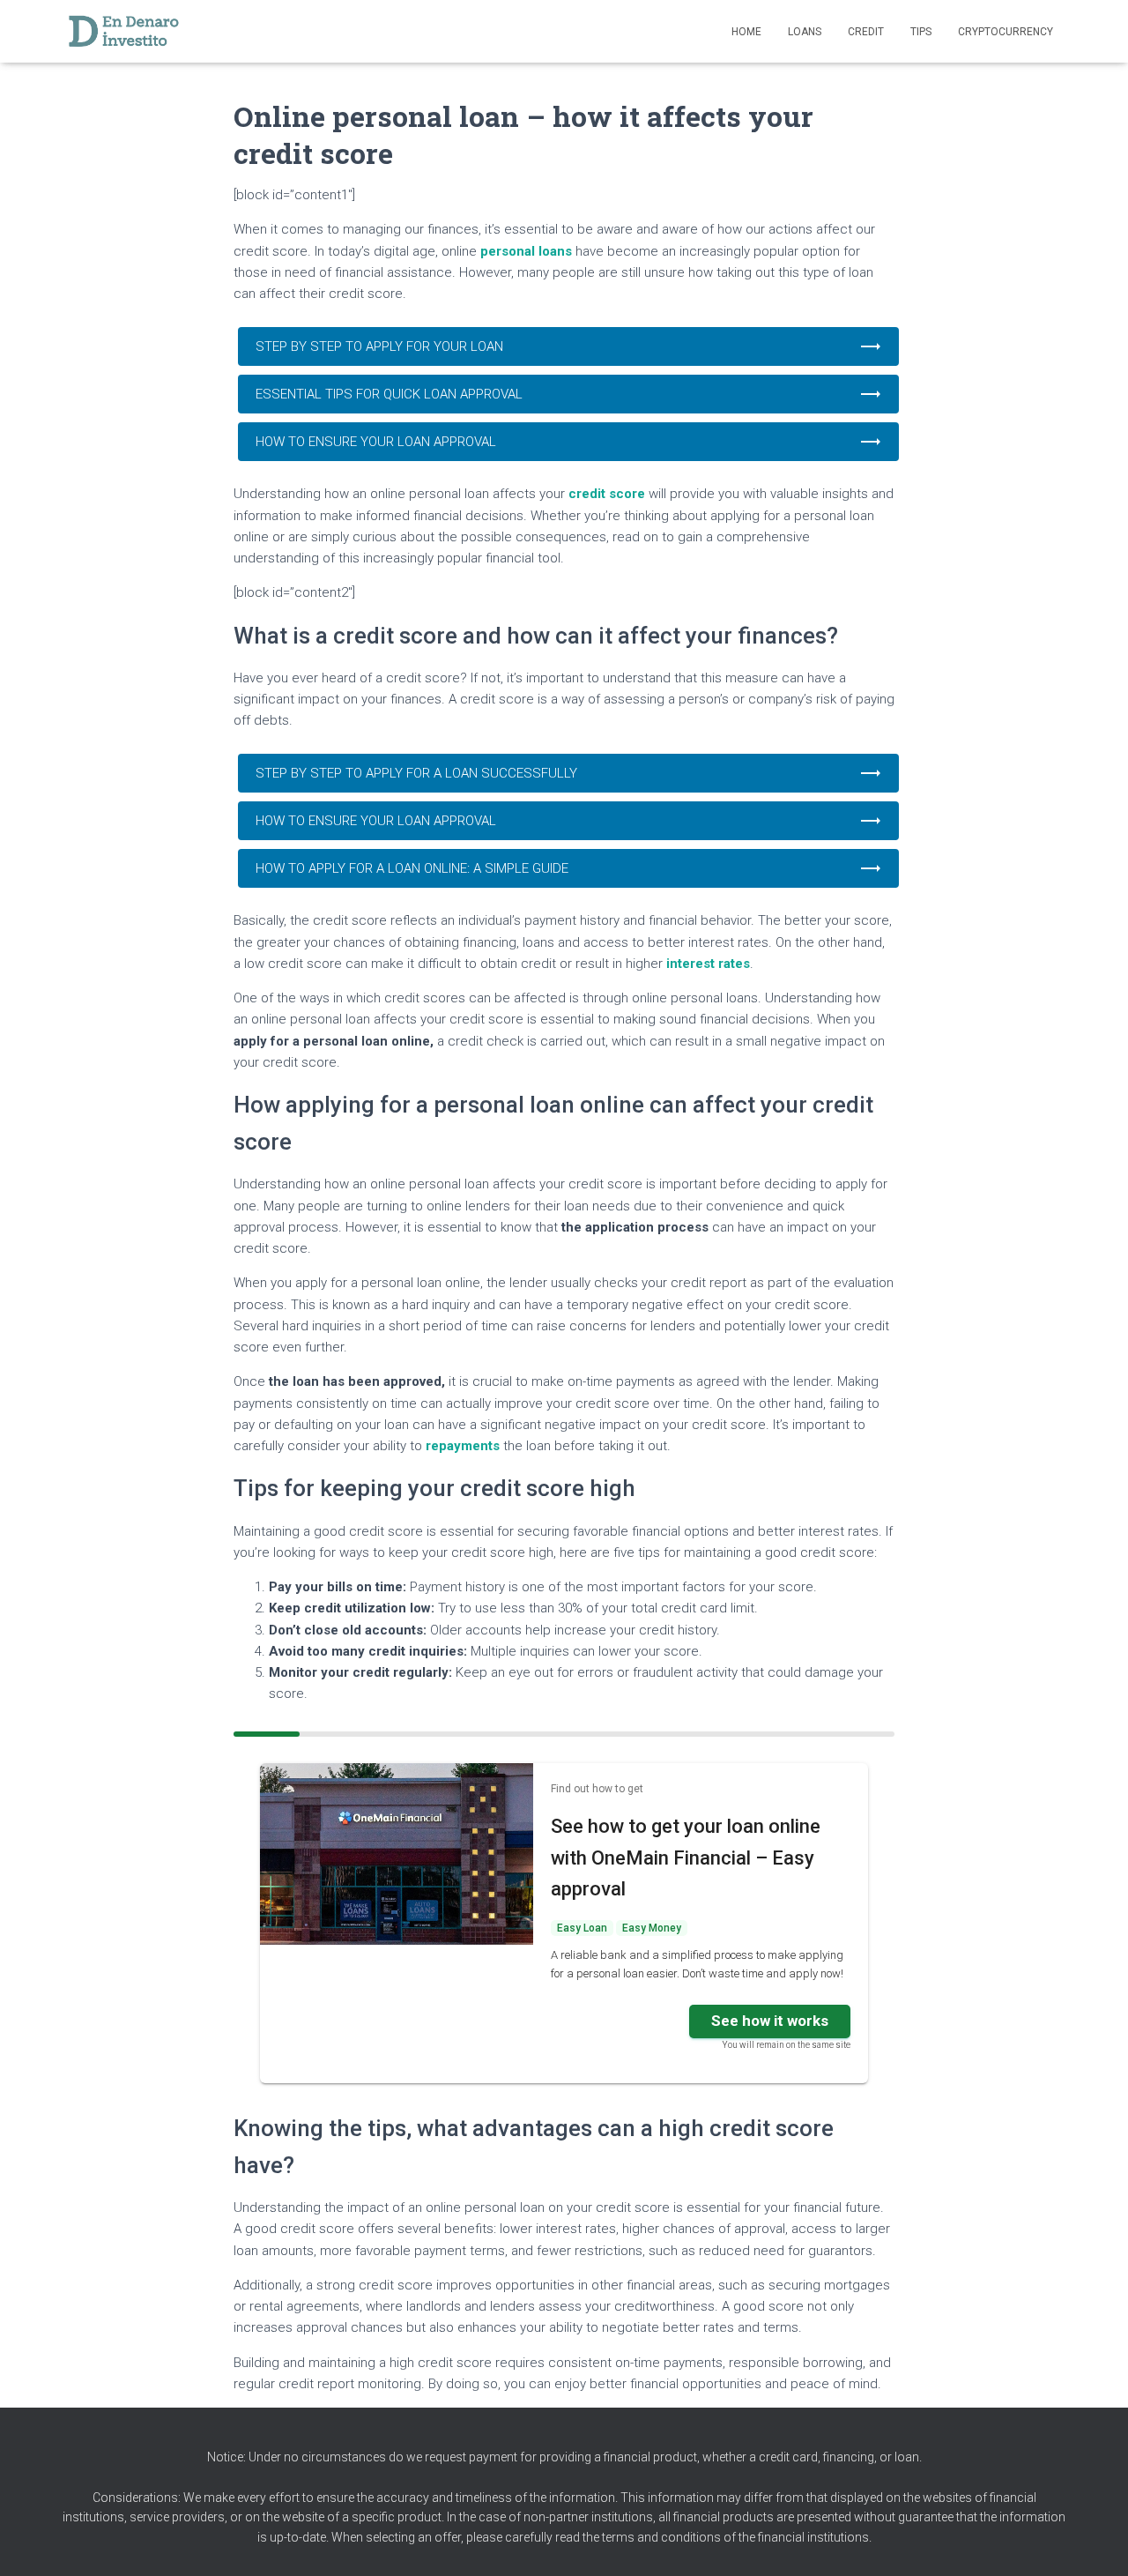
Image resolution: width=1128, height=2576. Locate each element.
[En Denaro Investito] (123, 32)
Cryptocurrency (1006, 32)
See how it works (770, 2021)
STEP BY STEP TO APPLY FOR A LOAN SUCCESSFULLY (416, 773)
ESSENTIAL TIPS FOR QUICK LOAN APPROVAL (389, 394)
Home (746, 32)
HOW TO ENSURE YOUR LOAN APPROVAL (376, 442)
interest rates (708, 964)
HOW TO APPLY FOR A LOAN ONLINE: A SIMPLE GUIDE (412, 868)
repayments (464, 1446)
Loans (805, 32)
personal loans (526, 251)
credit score (607, 494)
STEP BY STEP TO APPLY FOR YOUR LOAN (379, 346)
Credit (866, 32)
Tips (921, 32)
